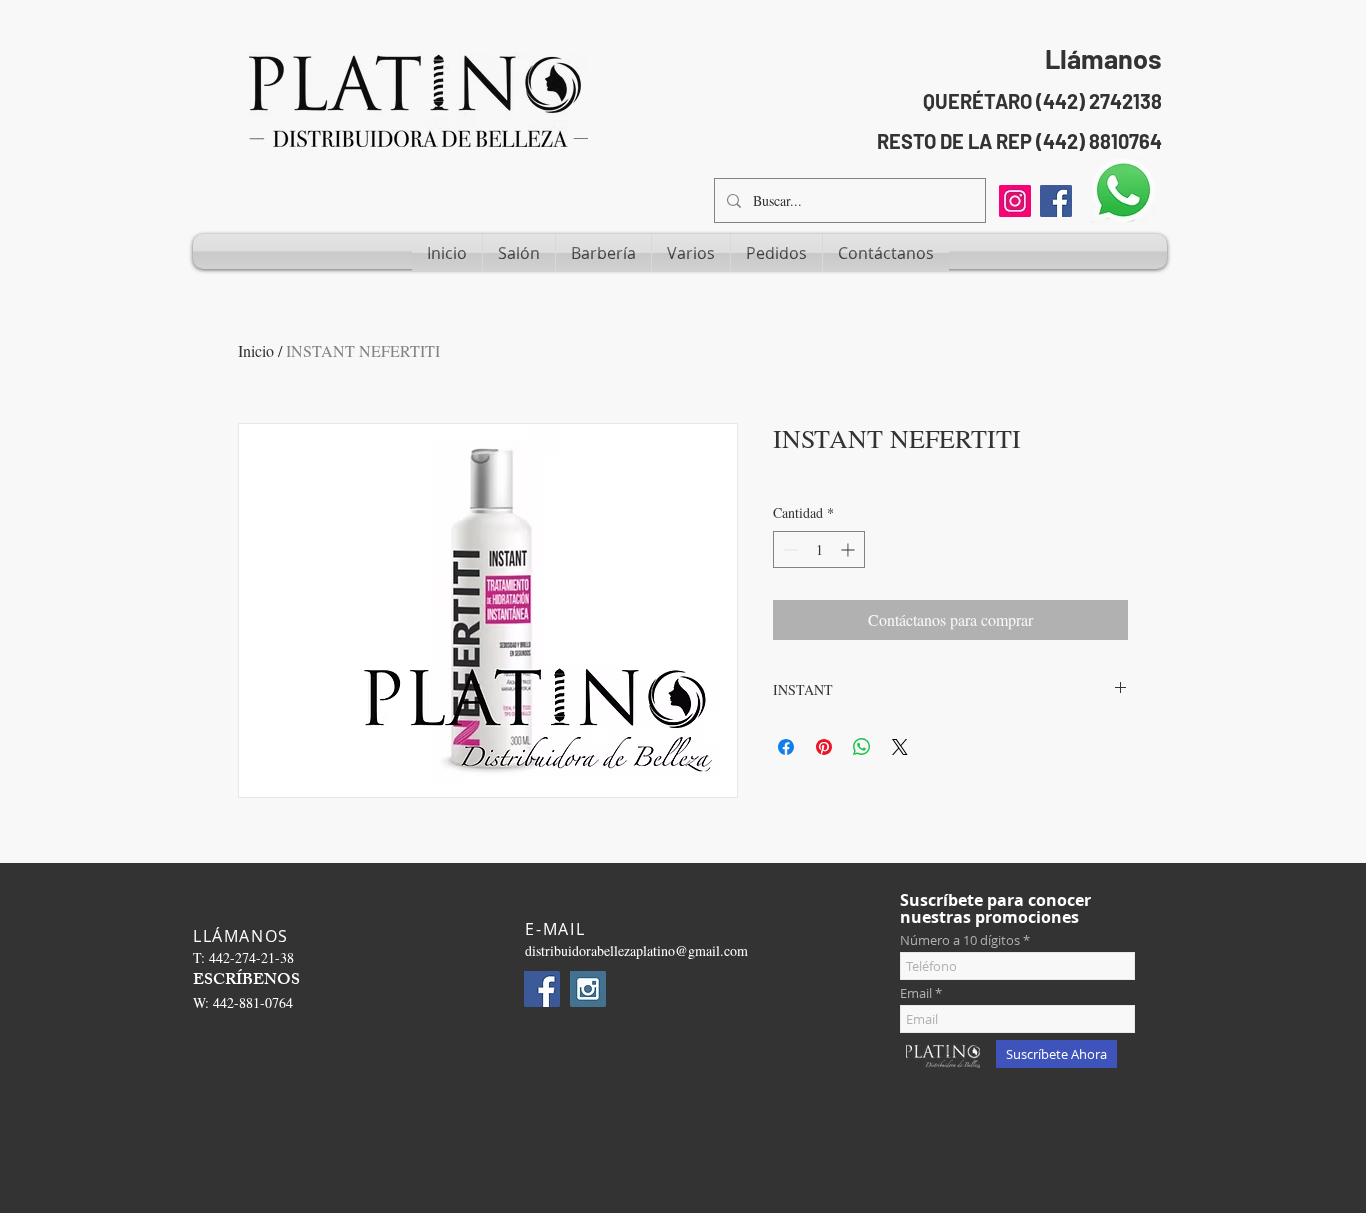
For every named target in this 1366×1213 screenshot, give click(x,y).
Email (916, 993)
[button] (519, 253)
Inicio (256, 350)
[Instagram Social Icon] (588, 989)
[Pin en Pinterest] (824, 747)
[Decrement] (788, 549)
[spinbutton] (819, 549)
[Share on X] (900, 747)
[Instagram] (1015, 201)
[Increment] (849, 549)
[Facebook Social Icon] (1056, 201)
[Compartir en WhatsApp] (862, 747)
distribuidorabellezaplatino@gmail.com (636, 950)
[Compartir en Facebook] (786, 747)
